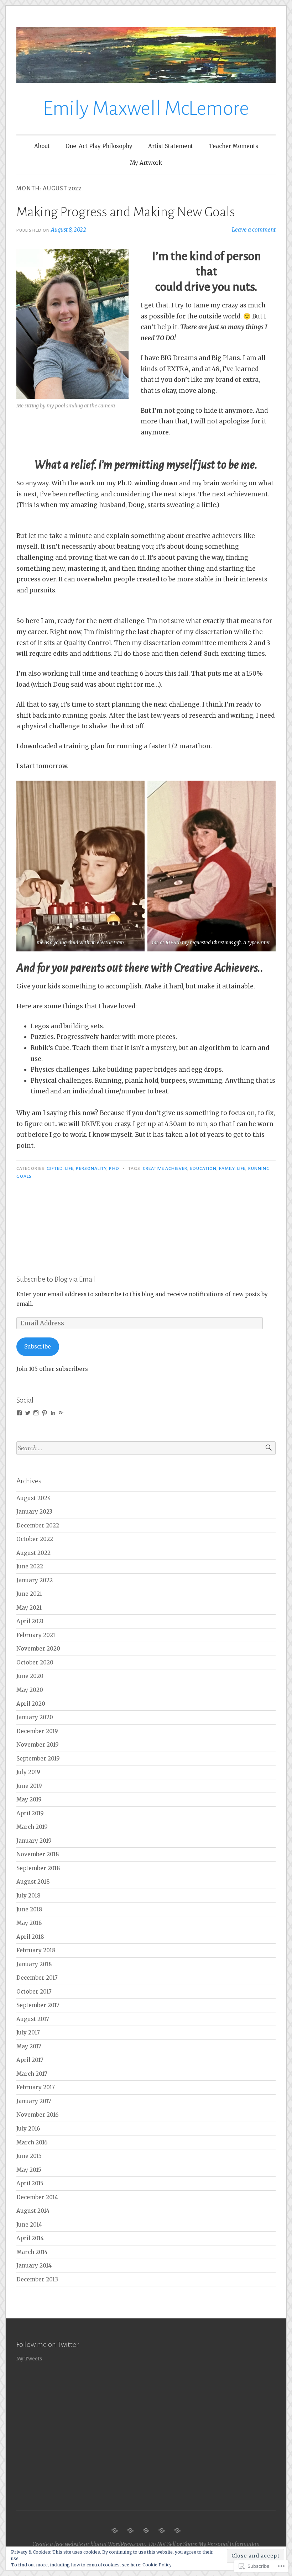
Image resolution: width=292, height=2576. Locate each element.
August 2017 (33, 2019)
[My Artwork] (177, 2530)
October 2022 (35, 1539)
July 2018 (28, 1896)
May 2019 (29, 1799)
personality (91, 1168)
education (204, 1168)
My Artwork (146, 163)
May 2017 (29, 2046)
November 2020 (38, 1649)
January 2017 (34, 2101)
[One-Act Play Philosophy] (130, 2530)
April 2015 (30, 2183)
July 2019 (28, 1772)
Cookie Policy (157, 2565)
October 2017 (34, 1992)
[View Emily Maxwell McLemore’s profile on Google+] (61, 1413)
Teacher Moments (233, 146)
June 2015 (29, 2156)
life (69, 1168)
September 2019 (38, 1759)
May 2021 (29, 1608)
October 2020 (35, 1662)
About (42, 146)
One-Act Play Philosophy (99, 146)
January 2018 (34, 1964)
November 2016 (37, 2115)
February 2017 (36, 2087)
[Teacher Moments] (162, 2530)
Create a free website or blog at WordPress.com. (89, 2544)
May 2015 (29, 2170)
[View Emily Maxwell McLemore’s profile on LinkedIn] (53, 1413)
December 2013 (37, 2279)
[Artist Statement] (146, 2530)
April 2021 (30, 1621)
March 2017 (32, 2074)
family (227, 1168)
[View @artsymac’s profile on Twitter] (28, 1413)
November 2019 (38, 1745)
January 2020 (35, 1717)
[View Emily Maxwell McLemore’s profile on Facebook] (19, 1413)
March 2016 (32, 2142)
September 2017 (38, 2005)
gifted (54, 1168)
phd (114, 1168)
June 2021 (29, 1594)
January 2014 (34, 2266)
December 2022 (38, 1525)
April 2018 (30, 1937)
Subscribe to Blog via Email (56, 1279)
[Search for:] (146, 1448)
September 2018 (38, 1868)
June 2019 (29, 1786)
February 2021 (36, 1635)
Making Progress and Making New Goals (126, 212)
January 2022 (35, 1580)
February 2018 (36, 1950)
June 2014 (29, 2225)
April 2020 (31, 1704)
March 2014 (32, 2252)
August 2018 (33, 1882)
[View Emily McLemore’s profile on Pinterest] (45, 1413)
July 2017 (28, 2033)
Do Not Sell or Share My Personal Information (204, 2544)
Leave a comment (254, 230)
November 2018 (38, 1854)
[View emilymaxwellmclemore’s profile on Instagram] (36, 1413)
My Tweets (29, 2359)
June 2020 (30, 1676)
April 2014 (30, 2238)
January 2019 (34, 1841)
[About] (115, 2530)
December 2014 (37, 2197)
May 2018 (29, 1923)
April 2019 (30, 1813)
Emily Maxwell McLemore (146, 109)
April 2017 (30, 2060)
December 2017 (37, 1978)
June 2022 (30, 1566)
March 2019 (32, 1827)
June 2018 (29, 1909)
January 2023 (34, 1512)
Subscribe (38, 1347)
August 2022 (33, 1553)
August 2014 (33, 2211)
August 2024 (34, 1498)
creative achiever (165, 1168)
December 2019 (37, 1731)
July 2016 (28, 2129)
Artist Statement (171, 146)
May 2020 (30, 1690)
